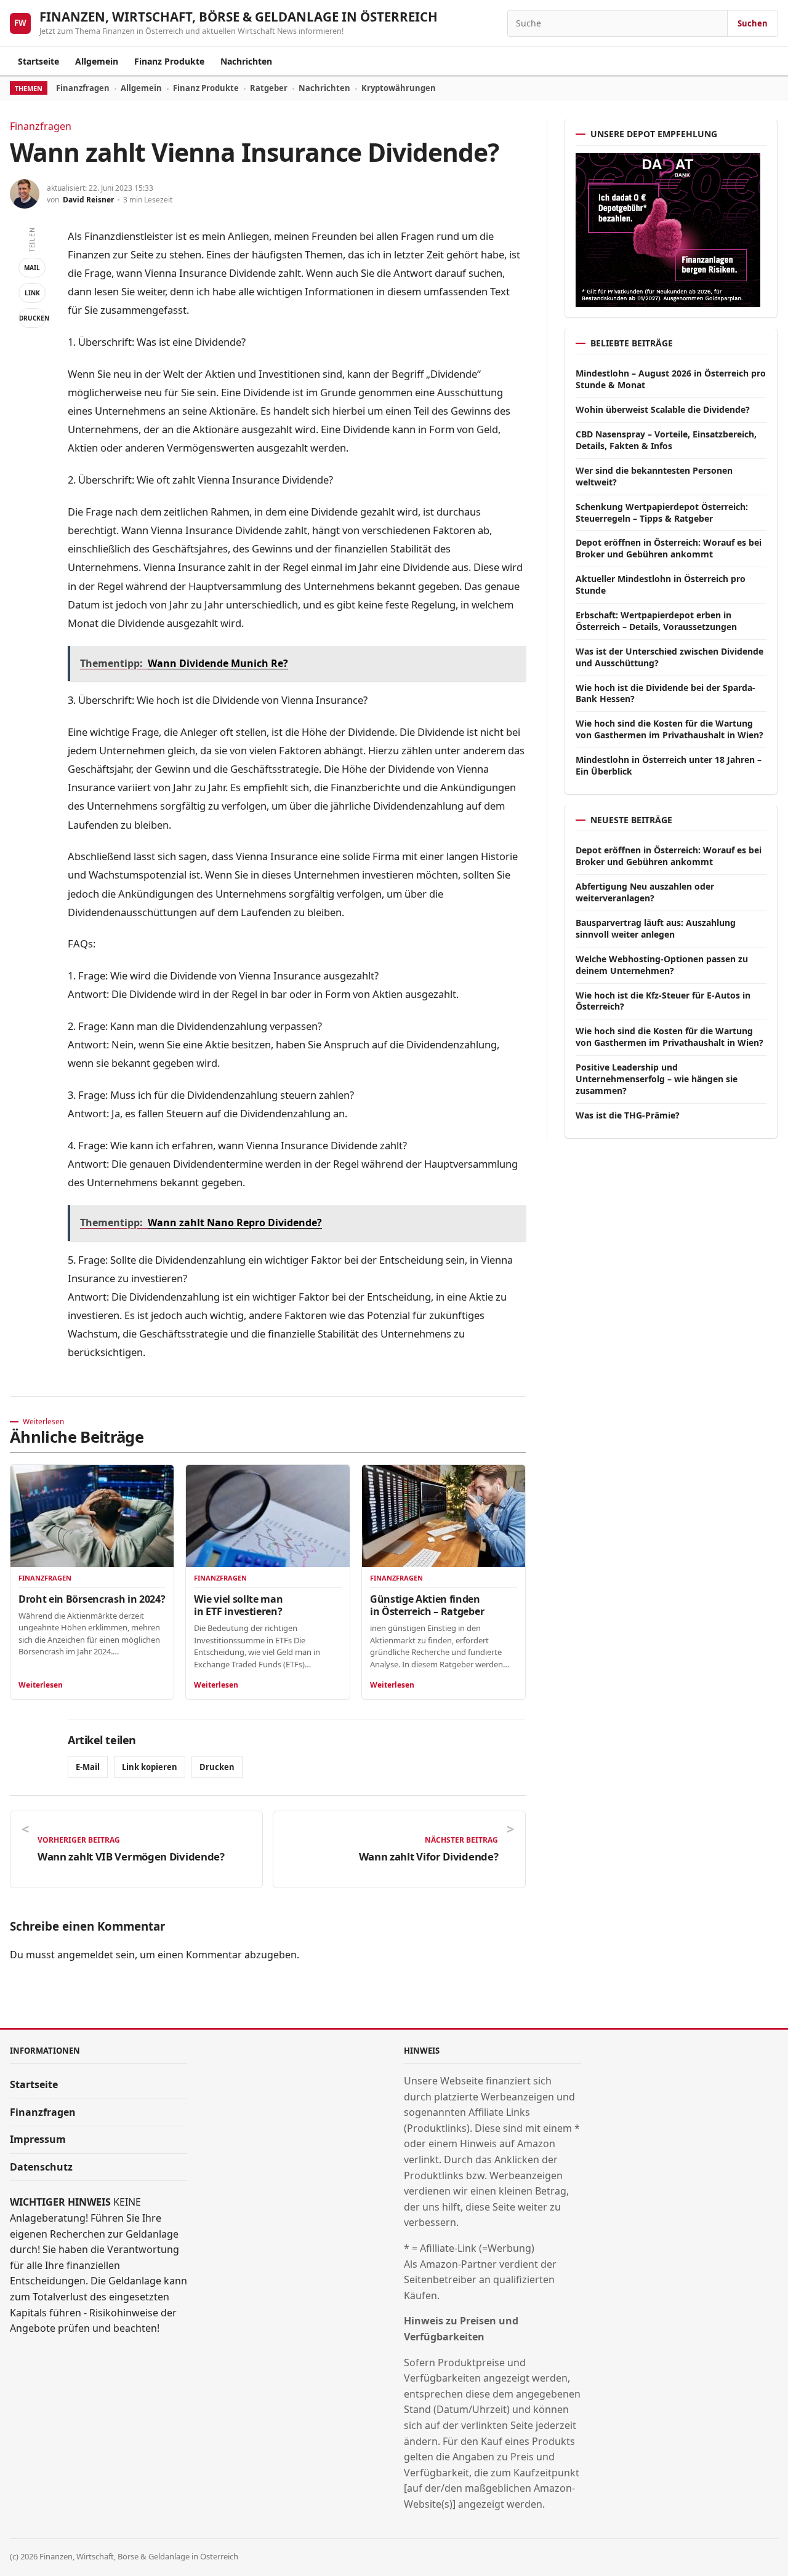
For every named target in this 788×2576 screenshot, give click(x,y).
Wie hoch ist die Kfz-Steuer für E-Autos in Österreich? (663, 1001)
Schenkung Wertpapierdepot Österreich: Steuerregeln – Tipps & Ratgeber (662, 512)
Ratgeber (269, 88)
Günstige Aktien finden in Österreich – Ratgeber (427, 1605)
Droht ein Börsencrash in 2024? (92, 1599)
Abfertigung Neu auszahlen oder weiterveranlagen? (645, 892)
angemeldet (85, 1955)
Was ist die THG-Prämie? (628, 1115)
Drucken (32, 318)
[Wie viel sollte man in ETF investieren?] (267, 1516)
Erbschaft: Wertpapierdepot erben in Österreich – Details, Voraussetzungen (656, 621)
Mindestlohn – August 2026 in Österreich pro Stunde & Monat (671, 379)
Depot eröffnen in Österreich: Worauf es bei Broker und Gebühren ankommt (669, 548)
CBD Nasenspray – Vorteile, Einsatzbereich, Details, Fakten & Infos (666, 440)
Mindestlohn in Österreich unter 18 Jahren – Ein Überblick (669, 765)
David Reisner (88, 200)
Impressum (38, 2139)
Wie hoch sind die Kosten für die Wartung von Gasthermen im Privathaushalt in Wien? (669, 729)
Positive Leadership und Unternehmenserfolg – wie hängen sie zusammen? (657, 1079)
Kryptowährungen (399, 88)
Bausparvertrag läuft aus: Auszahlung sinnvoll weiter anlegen (656, 928)
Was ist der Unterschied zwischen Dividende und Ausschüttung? (669, 657)
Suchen (753, 23)
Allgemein (97, 61)
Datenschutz (41, 2167)
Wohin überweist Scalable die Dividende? (663, 409)
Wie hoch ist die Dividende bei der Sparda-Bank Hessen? (665, 693)
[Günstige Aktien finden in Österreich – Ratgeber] (444, 1516)
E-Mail (88, 1767)
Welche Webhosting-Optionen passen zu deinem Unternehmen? (662, 965)
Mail (32, 268)
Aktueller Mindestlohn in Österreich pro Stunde (661, 584)
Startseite (38, 61)
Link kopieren (150, 1767)
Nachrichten (246, 61)
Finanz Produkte (169, 61)
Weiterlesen (41, 1685)
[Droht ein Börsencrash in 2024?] (92, 1516)
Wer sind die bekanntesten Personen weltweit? (654, 476)
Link (32, 293)
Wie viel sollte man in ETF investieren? (238, 1605)
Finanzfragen (83, 88)
